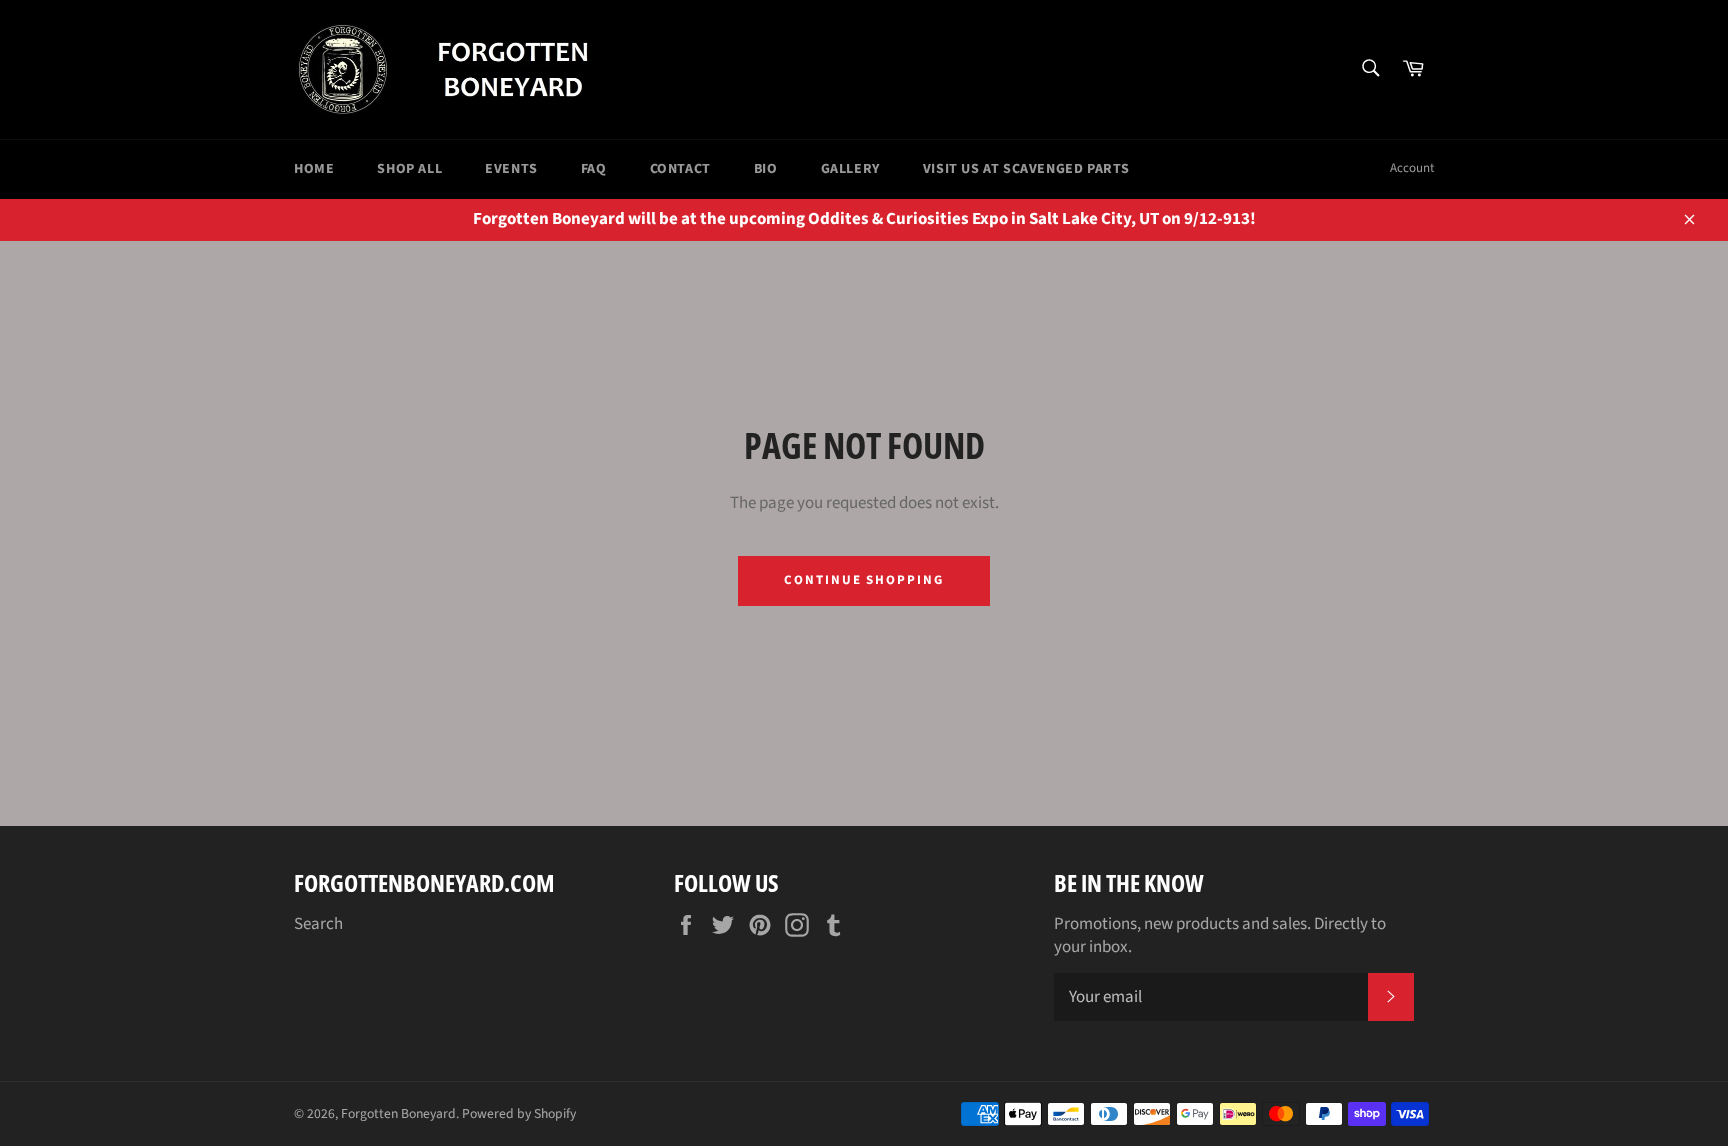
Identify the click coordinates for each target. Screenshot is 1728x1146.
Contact (680, 169)
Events (511, 169)
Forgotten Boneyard (398, 1113)
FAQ (594, 169)
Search (318, 924)
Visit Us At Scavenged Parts (1026, 169)
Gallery (850, 169)
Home (314, 169)
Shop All (409, 169)
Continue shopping (864, 580)
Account (1412, 168)
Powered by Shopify (519, 1113)
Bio (766, 169)
